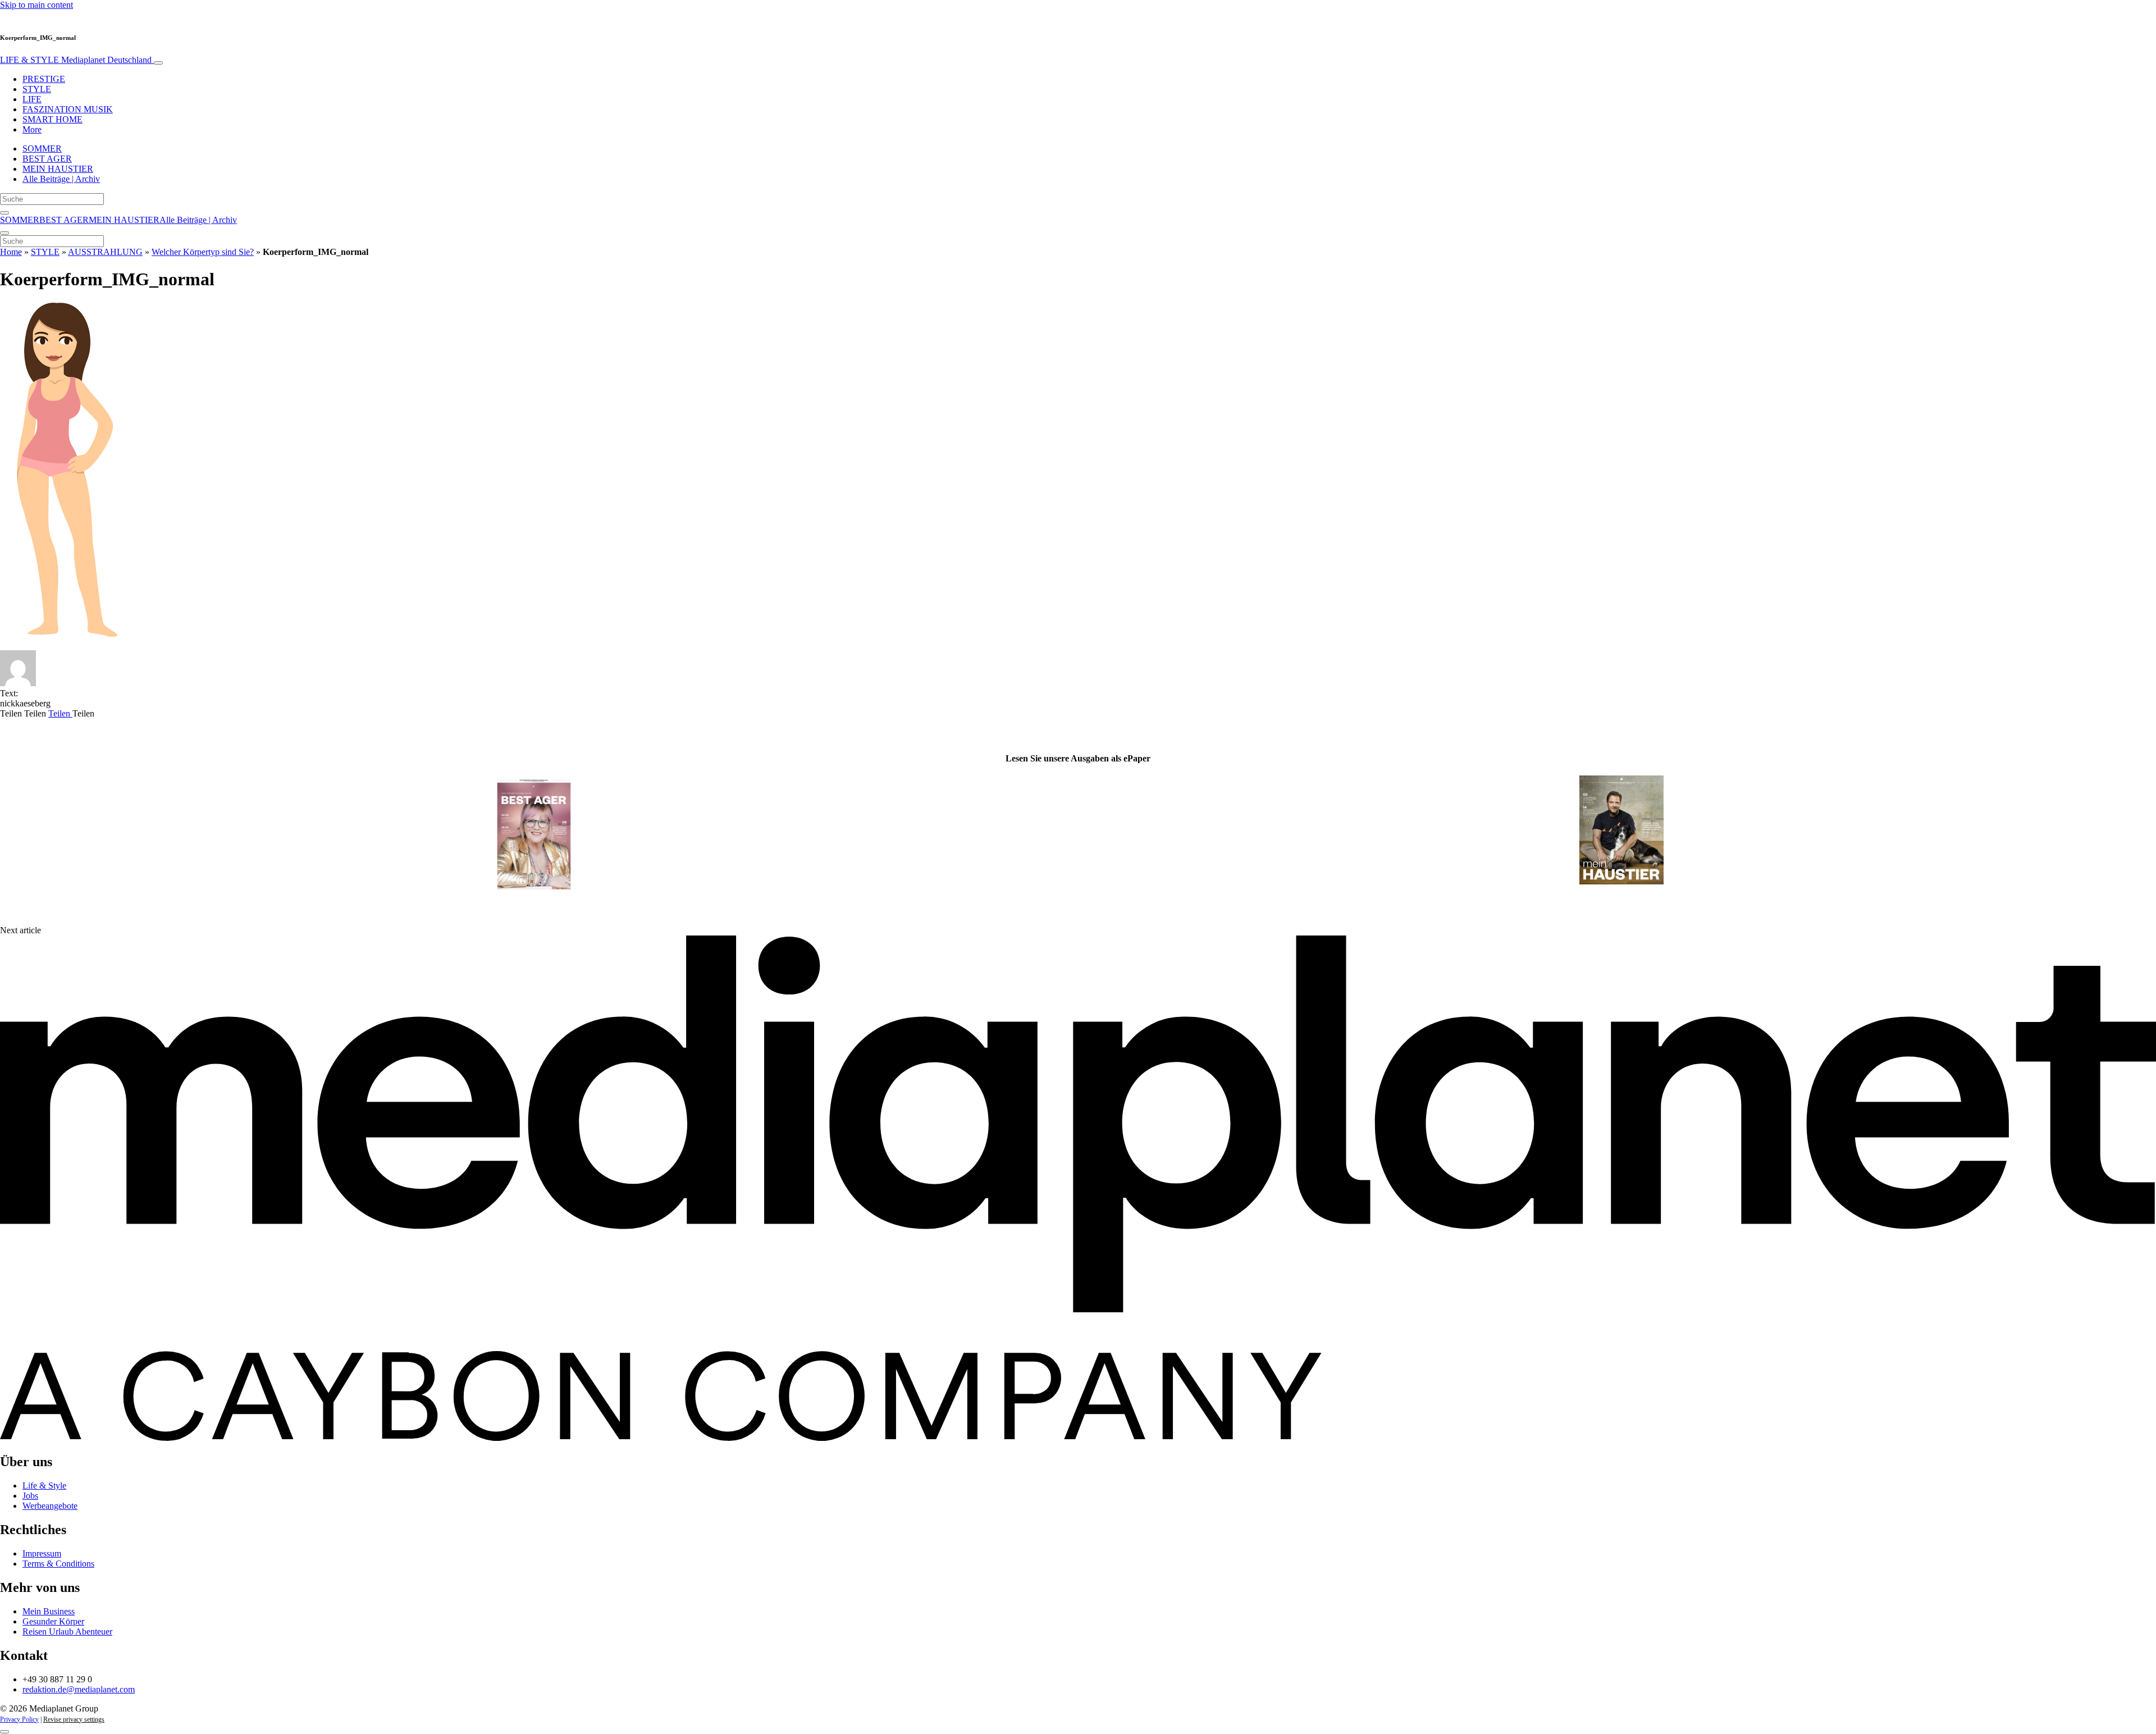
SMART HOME (52, 119)
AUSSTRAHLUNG (105, 252)
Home (11, 252)
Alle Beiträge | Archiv (61, 179)
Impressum (42, 1553)
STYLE (37, 89)
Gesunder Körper (53, 1621)
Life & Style (44, 1486)
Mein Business (49, 1611)
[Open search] (4, 213)
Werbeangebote (50, 1506)
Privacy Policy (19, 1719)
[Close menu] (4, 233)
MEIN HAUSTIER (58, 169)
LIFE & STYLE (76, 60)
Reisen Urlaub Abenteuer (67, 1632)
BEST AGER (47, 159)
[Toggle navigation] (158, 63)
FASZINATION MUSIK (68, 109)
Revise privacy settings (74, 1719)
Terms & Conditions (58, 1564)
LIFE (32, 99)
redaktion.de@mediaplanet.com (79, 1689)
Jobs (30, 1496)
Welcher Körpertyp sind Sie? (203, 252)
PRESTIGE (44, 79)
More (32, 129)
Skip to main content (36, 5)
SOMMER (42, 149)
